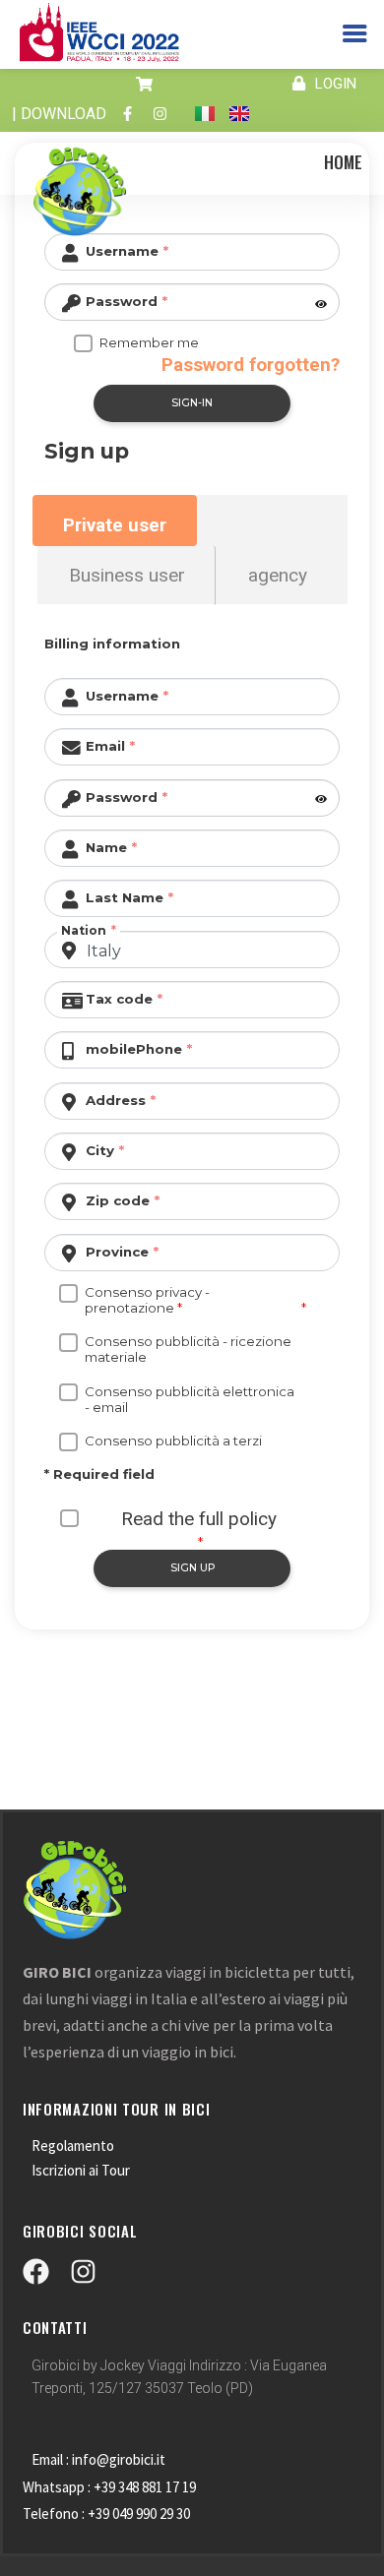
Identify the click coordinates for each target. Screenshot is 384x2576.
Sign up (192, 1568)
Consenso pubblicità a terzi (173, 1441)
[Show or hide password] (319, 304)
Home (343, 162)
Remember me (149, 342)
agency (278, 575)
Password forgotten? (251, 365)
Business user (127, 575)
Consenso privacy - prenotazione (147, 1300)
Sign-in (192, 403)
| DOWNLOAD (59, 114)
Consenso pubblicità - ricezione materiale (188, 1349)
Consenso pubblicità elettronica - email (190, 1399)
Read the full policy (199, 1519)
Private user (115, 525)
